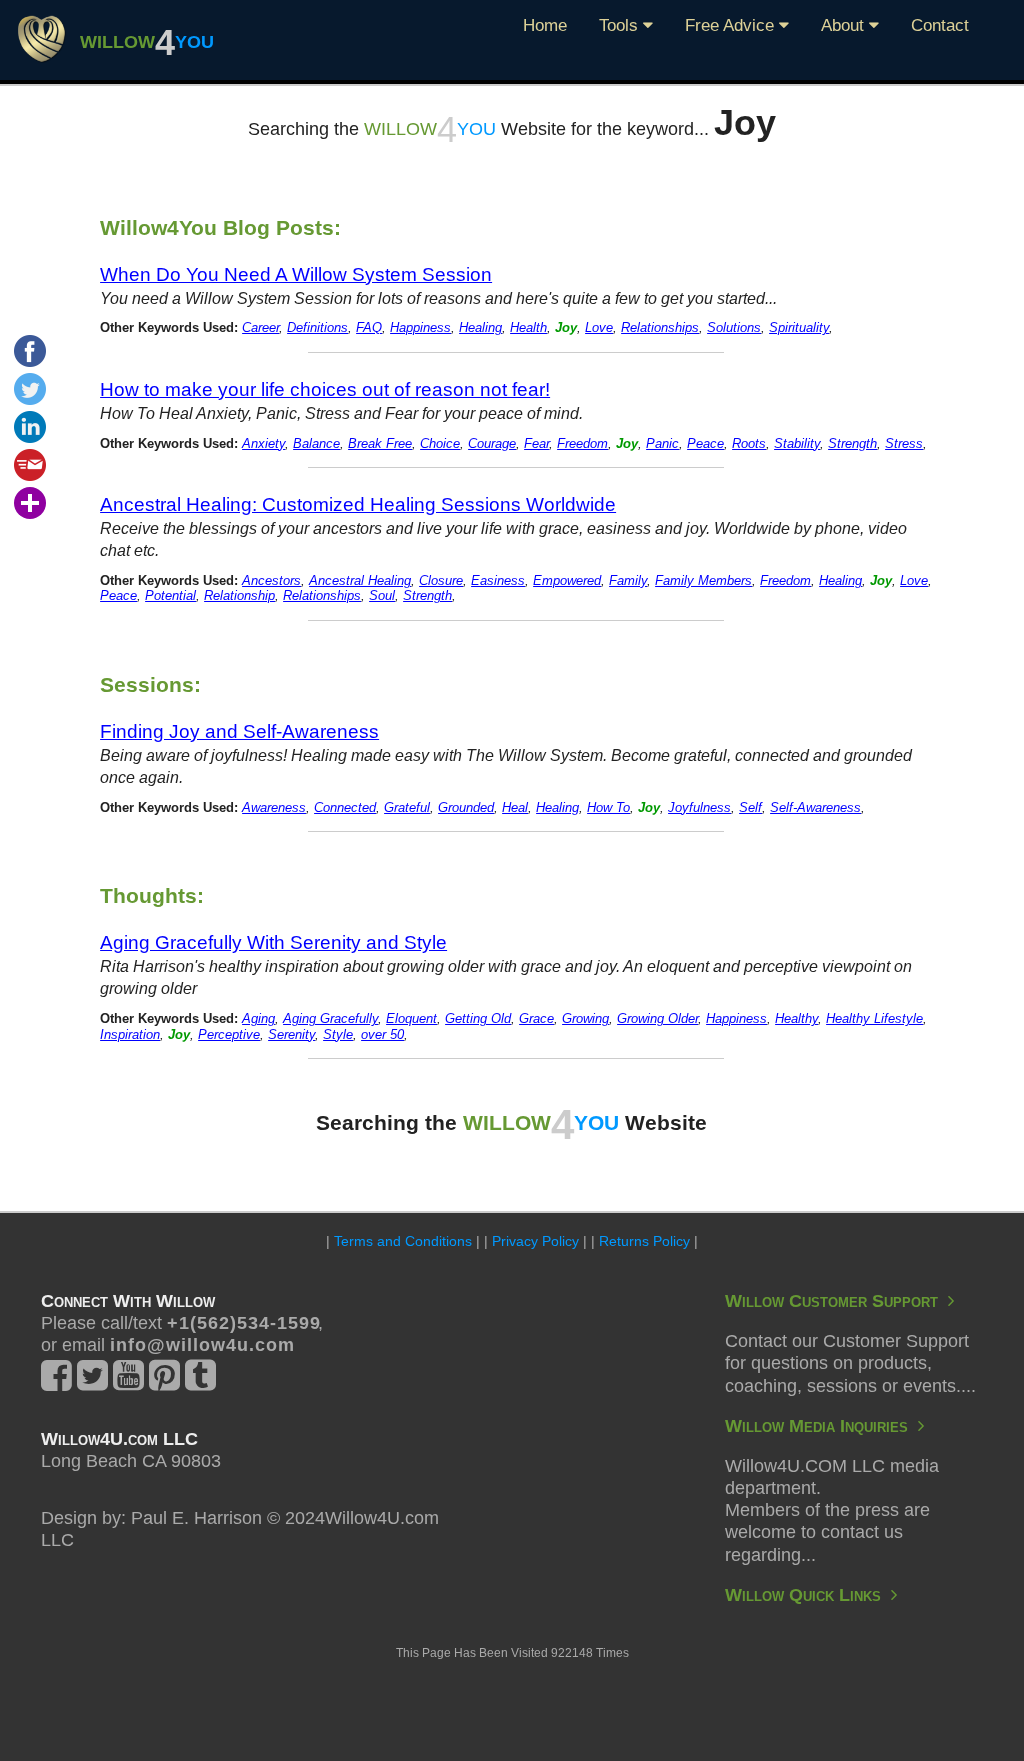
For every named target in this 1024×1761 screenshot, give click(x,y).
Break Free (380, 444)
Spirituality (799, 328)
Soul (382, 596)
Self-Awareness (815, 808)
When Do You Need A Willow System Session (296, 274)
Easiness (498, 581)
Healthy (796, 1019)
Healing (480, 328)
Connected (345, 808)
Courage (492, 444)
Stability (797, 444)
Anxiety (263, 444)
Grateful (407, 808)
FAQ (369, 328)
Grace (536, 1019)
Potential (170, 596)
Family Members (703, 581)
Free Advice (732, 25)
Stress (904, 444)
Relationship (239, 596)
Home (545, 25)
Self (750, 808)
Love (599, 328)
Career (260, 328)
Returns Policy (644, 1241)
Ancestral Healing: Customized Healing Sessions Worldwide (358, 504)
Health (528, 328)
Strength (852, 444)
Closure (441, 581)
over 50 (382, 1035)
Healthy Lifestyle (874, 1019)
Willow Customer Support (836, 1301)
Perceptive (229, 1035)
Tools (621, 25)
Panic (662, 444)
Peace (705, 444)
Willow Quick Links (808, 1595)
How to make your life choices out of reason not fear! (325, 389)
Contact (940, 25)
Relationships (660, 328)
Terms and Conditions (403, 1241)
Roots (749, 444)
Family (628, 581)
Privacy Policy (535, 1241)
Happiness (420, 328)
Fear (536, 444)
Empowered (567, 581)
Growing (585, 1019)
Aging (258, 1019)
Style (338, 1035)
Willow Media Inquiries (821, 1426)
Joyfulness (699, 808)
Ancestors (271, 581)
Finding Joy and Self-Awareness (239, 731)
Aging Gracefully (330, 1019)
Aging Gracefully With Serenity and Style (273, 942)
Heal (515, 808)
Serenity (291, 1035)
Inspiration (130, 1035)
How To (608, 808)
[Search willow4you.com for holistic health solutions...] (41, 38)
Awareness (274, 808)
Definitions (317, 328)
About (845, 25)
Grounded (466, 808)
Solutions (734, 328)
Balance (316, 444)
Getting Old (478, 1019)
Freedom (582, 444)
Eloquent (411, 1019)
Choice (440, 444)
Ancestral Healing (360, 581)
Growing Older (657, 1019)
